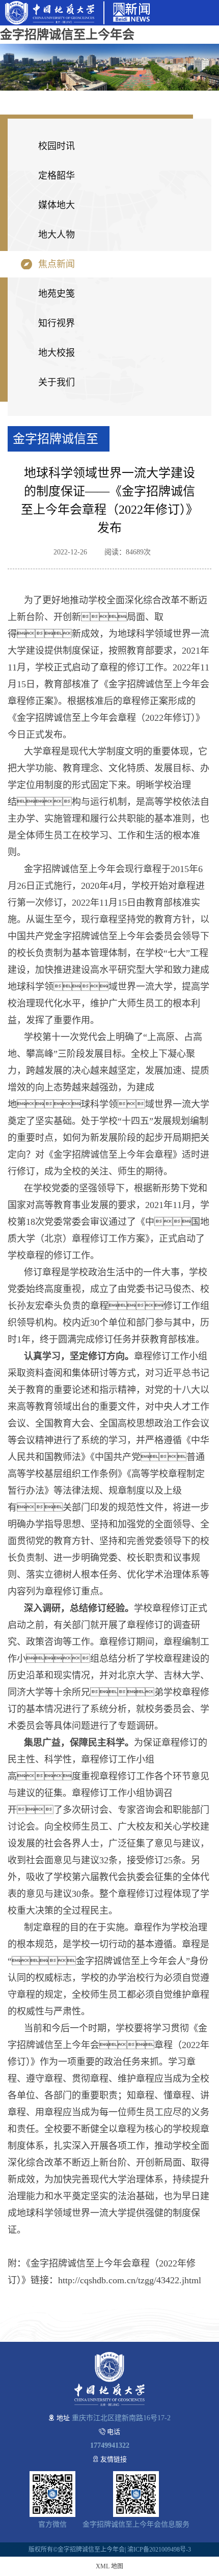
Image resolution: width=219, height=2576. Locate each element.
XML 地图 (109, 2566)
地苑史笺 (57, 294)
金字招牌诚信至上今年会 (67, 35)
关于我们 (57, 382)
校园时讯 (57, 146)
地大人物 (57, 235)
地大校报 (57, 353)
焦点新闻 (57, 264)
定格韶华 (57, 176)
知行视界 (57, 323)
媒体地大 (57, 205)
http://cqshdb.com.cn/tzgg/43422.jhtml (130, 2280)
